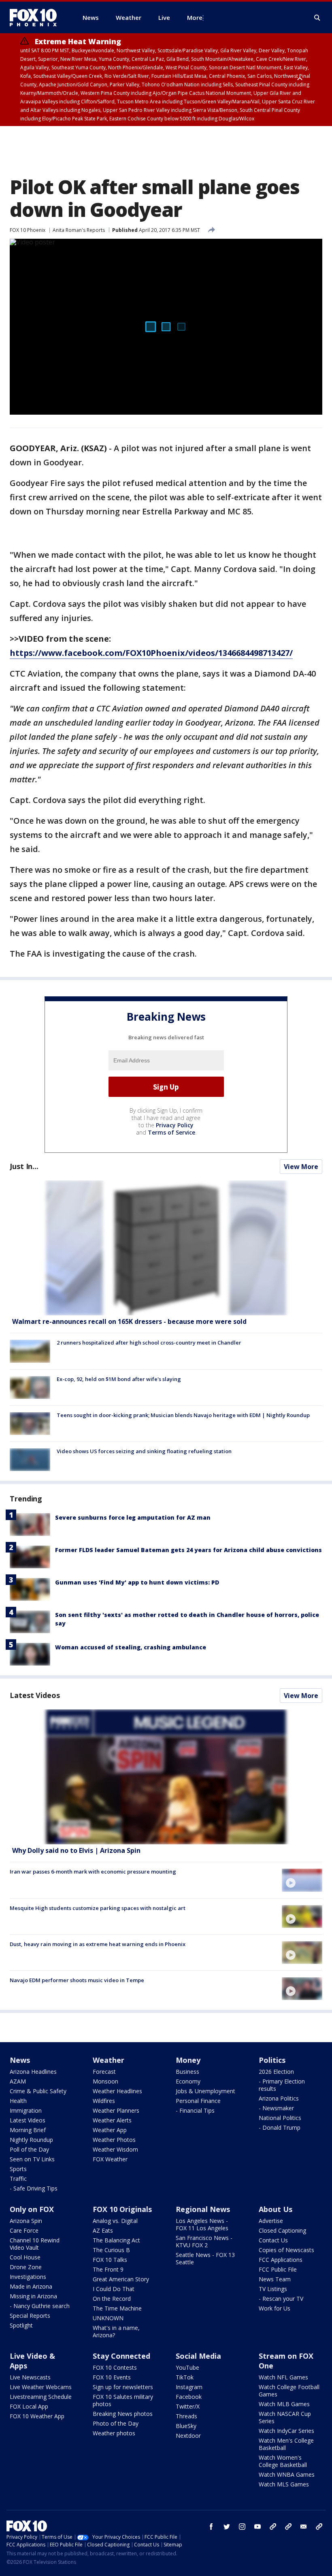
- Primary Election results (282, 2085)
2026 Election (276, 2072)
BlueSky (186, 2426)
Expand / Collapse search (317, 18)
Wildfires (104, 2101)
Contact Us (273, 2240)
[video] (166, 1777)
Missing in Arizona (33, 2296)
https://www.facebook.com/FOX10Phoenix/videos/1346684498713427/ (151, 653)
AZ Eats (103, 2230)
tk (273, 2527)
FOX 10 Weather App (37, 2416)
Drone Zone (26, 2267)
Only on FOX (32, 2209)
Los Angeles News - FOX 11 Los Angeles (202, 2224)
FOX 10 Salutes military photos (123, 2400)
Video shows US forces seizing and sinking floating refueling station (144, 1451)
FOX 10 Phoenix (28, 230)
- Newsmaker (276, 2108)
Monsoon (105, 2081)
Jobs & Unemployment (205, 2091)
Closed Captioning (282, 2230)
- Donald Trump (280, 2127)
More (195, 17)
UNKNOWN (108, 2318)
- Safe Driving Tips (34, 2188)
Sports (18, 2169)
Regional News (203, 2209)
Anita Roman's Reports (79, 230)
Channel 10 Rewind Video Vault (35, 2244)
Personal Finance (198, 2101)
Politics (272, 2060)
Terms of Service (171, 1132)
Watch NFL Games (283, 2377)
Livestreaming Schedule (41, 2397)
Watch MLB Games (284, 2404)
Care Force (24, 2230)
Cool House (25, 2257)
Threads (186, 2416)
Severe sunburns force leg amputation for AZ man (133, 1517)
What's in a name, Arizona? (116, 2331)
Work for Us (275, 2308)
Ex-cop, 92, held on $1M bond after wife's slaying (119, 1379)
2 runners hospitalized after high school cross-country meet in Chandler (149, 1343)
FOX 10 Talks (110, 2260)
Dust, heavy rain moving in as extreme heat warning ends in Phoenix (98, 1944)
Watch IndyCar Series (286, 2431)
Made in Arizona (31, 2286)
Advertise (271, 2221)
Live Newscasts (30, 2377)
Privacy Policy (175, 1125)
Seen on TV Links (32, 2159)
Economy (188, 2081)
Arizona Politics (279, 2098)
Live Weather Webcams (41, 2387)
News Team (275, 2279)
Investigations (28, 2277)
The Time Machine (117, 2308)
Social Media (198, 2356)
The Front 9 (108, 2269)
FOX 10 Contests (115, 2367)
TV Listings (273, 2289)
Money (188, 2060)
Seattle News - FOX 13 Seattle (205, 2258)
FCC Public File (278, 2269)
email (304, 2527)
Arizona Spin (26, 2221)
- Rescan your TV (281, 2299)
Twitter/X (188, 2406)
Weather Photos (114, 2140)
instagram (242, 2527)
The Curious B (111, 2250)
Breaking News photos (123, 2414)
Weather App (110, 2130)
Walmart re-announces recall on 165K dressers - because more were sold (129, 1321)
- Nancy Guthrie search (40, 2306)
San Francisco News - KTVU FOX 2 (204, 2241)
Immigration (26, 2110)
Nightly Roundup (31, 2140)
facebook (211, 2527)
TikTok (185, 2377)
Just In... (24, 1166)
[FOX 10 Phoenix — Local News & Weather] (36, 17)
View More (301, 1167)
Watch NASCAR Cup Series (285, 2417)
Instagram (189, 2387)
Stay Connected (121, 2356)
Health (18, 2101)
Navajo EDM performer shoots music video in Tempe (77, 1980)
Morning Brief (28, 2130)
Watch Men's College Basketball (286, 2444)
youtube (258, 2527)
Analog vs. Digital (115, 2221)
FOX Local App (29, 2406)
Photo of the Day (116, 2423)
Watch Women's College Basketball (283, 2461)
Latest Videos (35, 1695)
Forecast (104, 2072)
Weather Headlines (117, 2091)
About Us (276, 2209)
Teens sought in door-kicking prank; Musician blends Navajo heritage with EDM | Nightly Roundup (183, 1415)
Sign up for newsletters (123, 2387)
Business (187, 2072)
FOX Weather (110, 2159)
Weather (109, 2060)
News (20, 2060)
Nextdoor (188, 2436)
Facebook (189, 2397)
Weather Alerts (112, 2120)
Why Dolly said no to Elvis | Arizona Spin (76, 1850)
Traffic (18, 2179)
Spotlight (21, 2325)
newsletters (319, 2527)
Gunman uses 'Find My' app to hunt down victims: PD (137, 1582)
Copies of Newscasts (286, 2250)
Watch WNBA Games (287, 2474)
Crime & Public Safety (38, 2091)
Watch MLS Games (284, 2484)
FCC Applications (281, 2260)
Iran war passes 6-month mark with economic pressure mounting (93, 1872)
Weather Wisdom (115, 2149)
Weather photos (114, 2433)
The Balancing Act (116, 2240)
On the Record (112, 2299)
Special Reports (30, 2316)
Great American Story (121, 2279)
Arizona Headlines (33, 2072)
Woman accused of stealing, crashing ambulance (131, 1647)
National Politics (280, 2118)
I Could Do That (114, 2289)
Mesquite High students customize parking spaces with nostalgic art (98, 1908)
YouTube (187, 2367)
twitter (227, 2527)
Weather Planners (116, 2110)
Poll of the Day (29, 2149)
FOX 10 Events (112, 2377)
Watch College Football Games (289, 2391)
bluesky (288, 2527)
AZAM (18, 2081)
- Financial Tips (195, 2110)
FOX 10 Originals (122, 2209)
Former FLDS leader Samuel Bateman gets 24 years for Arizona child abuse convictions (188, 1550)
